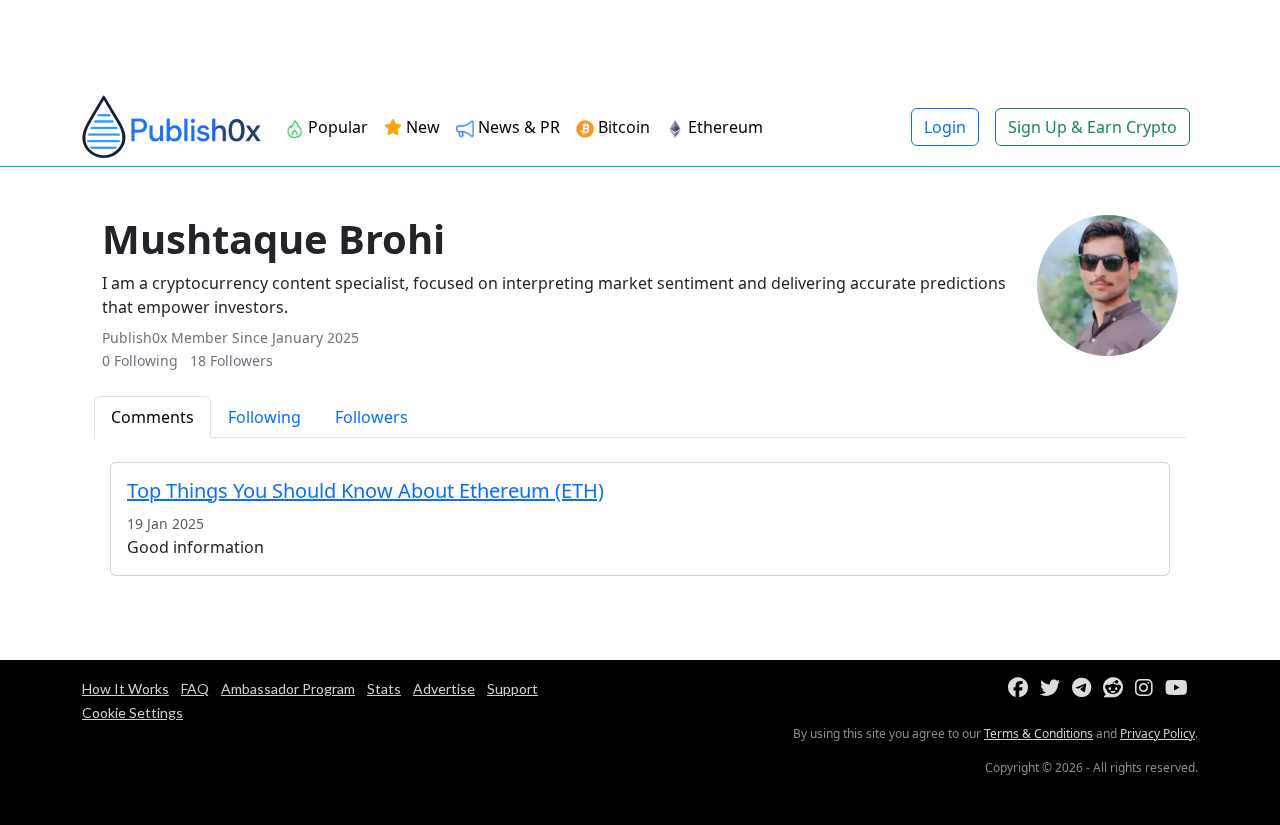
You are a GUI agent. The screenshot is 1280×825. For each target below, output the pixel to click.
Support (512, 688)
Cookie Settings (132, 712)
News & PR (517, 127)
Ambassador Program (288, 688)
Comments (152, 417)
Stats (384, 688)
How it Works (125, 688)
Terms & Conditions (1038, 733)
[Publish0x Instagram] (1148, 688)
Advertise (444, 688)
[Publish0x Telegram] (1085, 688)
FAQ (195, 688)
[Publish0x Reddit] (1117, 688)
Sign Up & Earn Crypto (1092, 127)
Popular (336, 127)
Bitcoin (622, 127)
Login (945, 127)
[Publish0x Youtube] (1180, 688)
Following (264, 417)
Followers (371, 417)
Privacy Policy (1157, 733)
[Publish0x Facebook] (1022, 688)
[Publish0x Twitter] (1054, 688)
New (421, 127)
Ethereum (723, 127)
